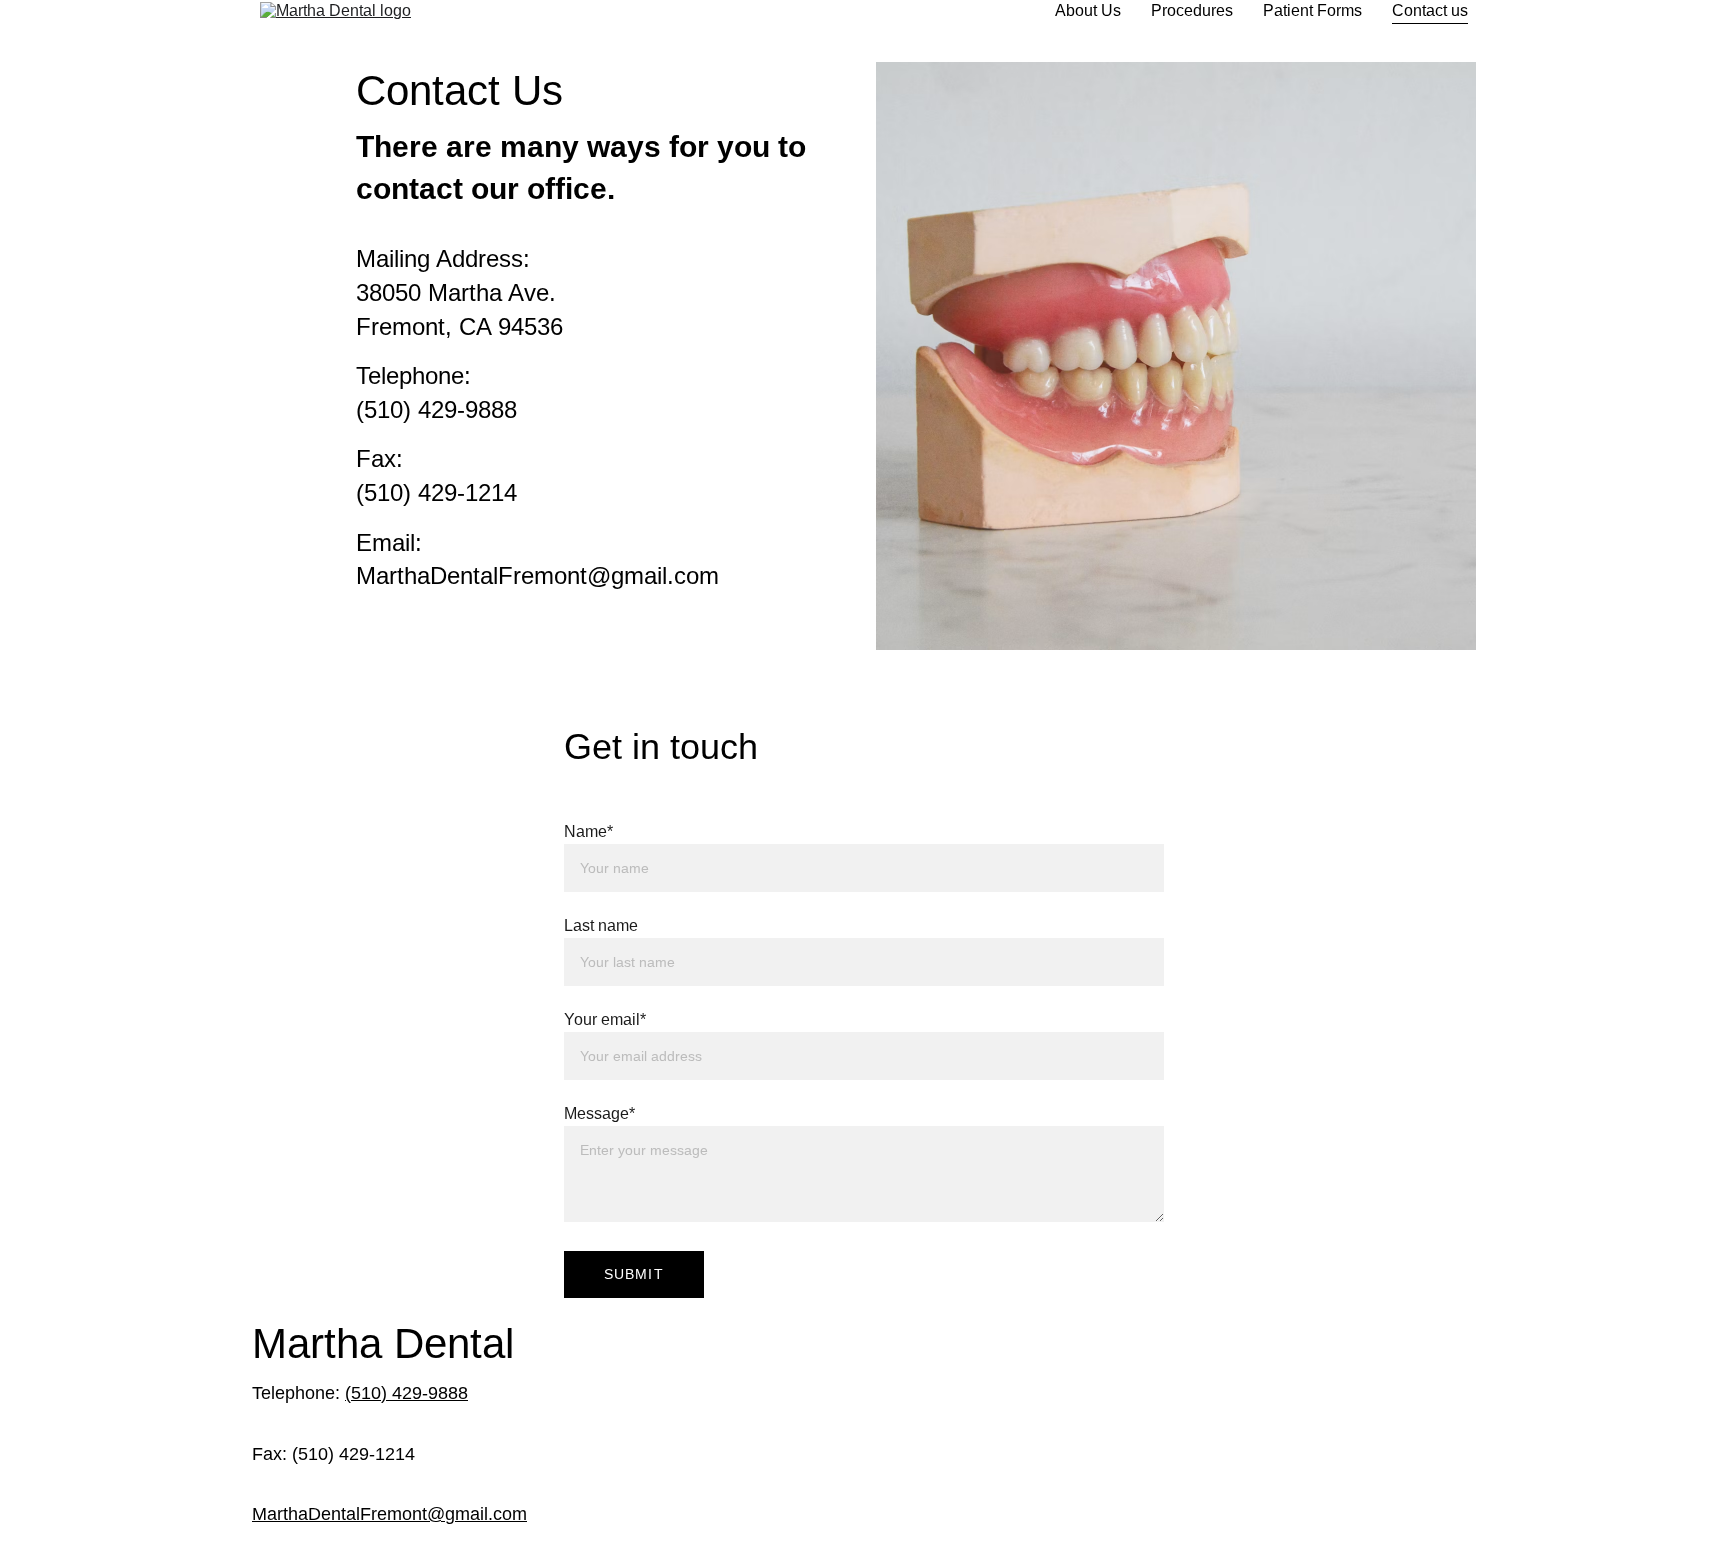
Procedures (1192, 10)
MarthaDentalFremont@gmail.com (389, 1514)
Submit (634, 1274)
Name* (588, 831)
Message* (599, 1113)
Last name (601, 925)
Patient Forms (1312, 10)
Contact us (1430, 10)
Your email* (605, 1019)
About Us (1088, 10)
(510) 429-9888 (406, 1393)
